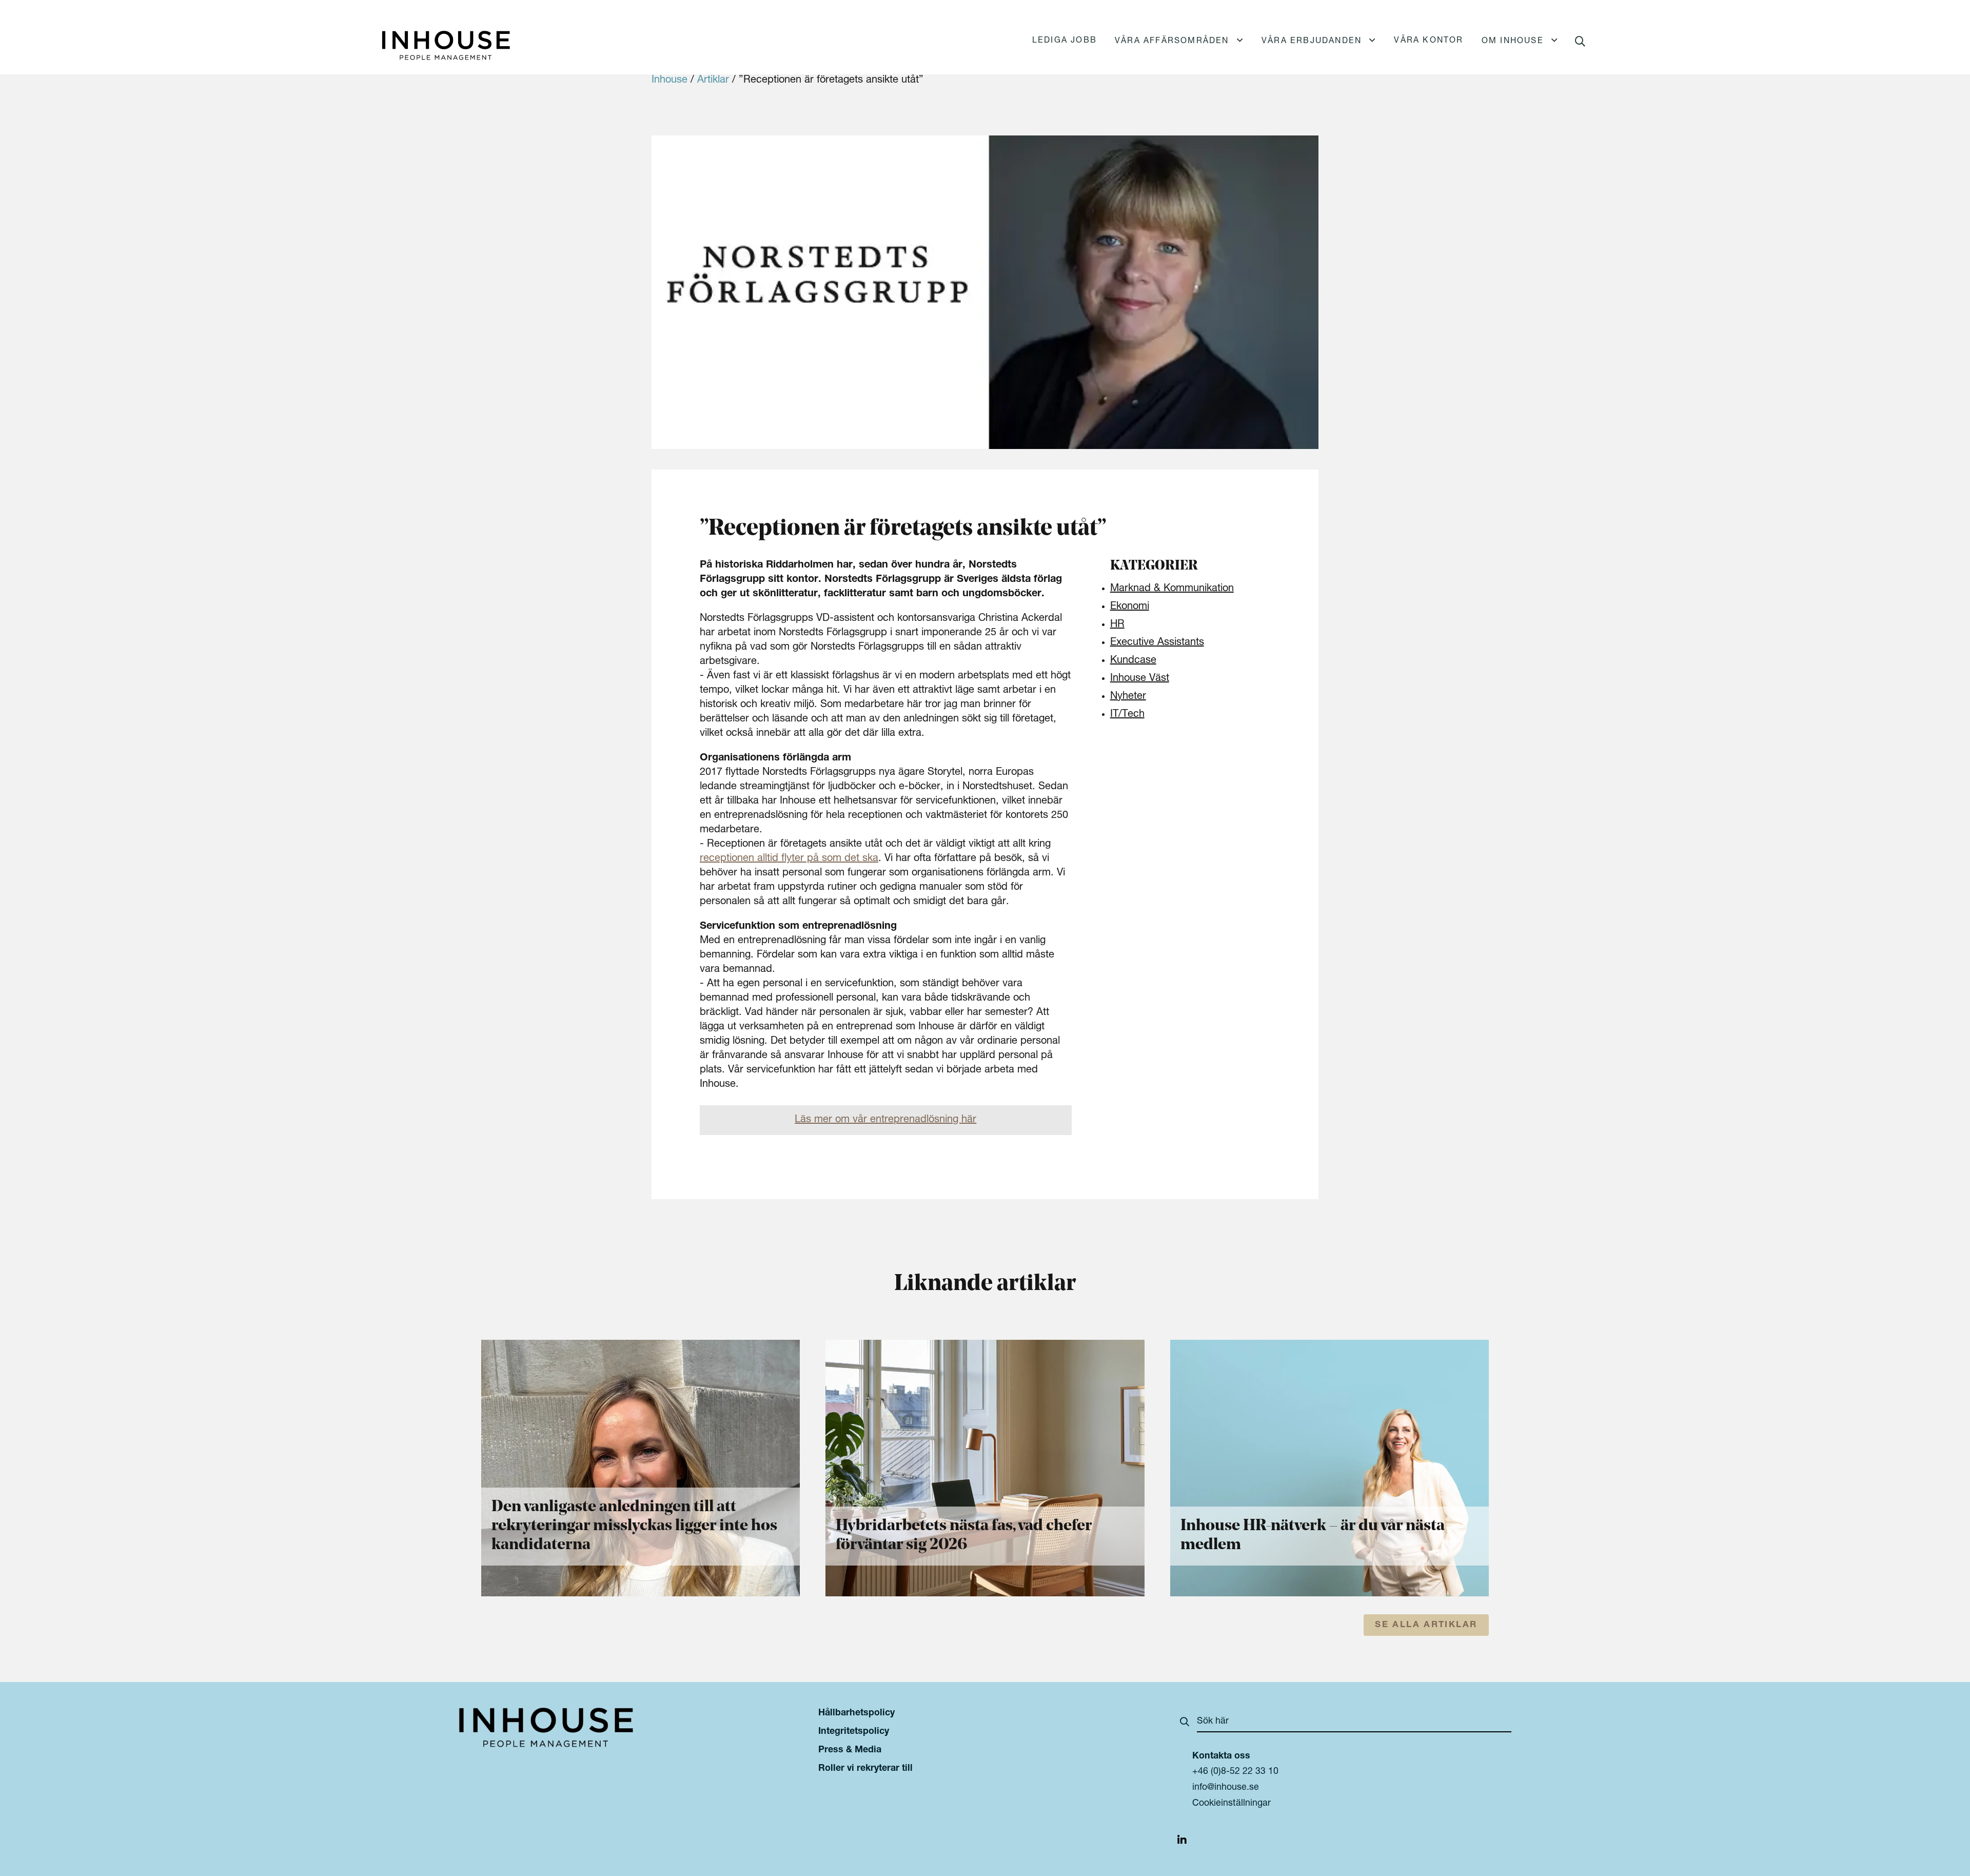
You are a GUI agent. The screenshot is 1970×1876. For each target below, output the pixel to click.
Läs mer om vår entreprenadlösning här (885, 1120)
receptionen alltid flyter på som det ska (789, 859)
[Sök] (1185, 1724)
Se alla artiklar (1426, 1625)
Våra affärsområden (1172, 42)
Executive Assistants (1157, 643)
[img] (1182, 1842)
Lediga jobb (1065, 41)
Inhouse (669, 81)
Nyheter (1128, 697)
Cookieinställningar (1232, 1804)
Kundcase (1133, 661)
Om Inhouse (1513, 42)
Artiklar (713, 81)
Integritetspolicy (854, 1732)
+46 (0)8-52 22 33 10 (1235, 1772)
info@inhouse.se (1226, 1788)
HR (1117, 625)
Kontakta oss (1221, 1756)
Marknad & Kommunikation (1172, 589)
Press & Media (850, 1750)
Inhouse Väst (1140, 679)
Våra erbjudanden (1312, 42)
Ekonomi (1130, 607)
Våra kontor (1429, 41)
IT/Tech (1127, 715)
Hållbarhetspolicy (856, 1713)
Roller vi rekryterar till (865, 1769)
